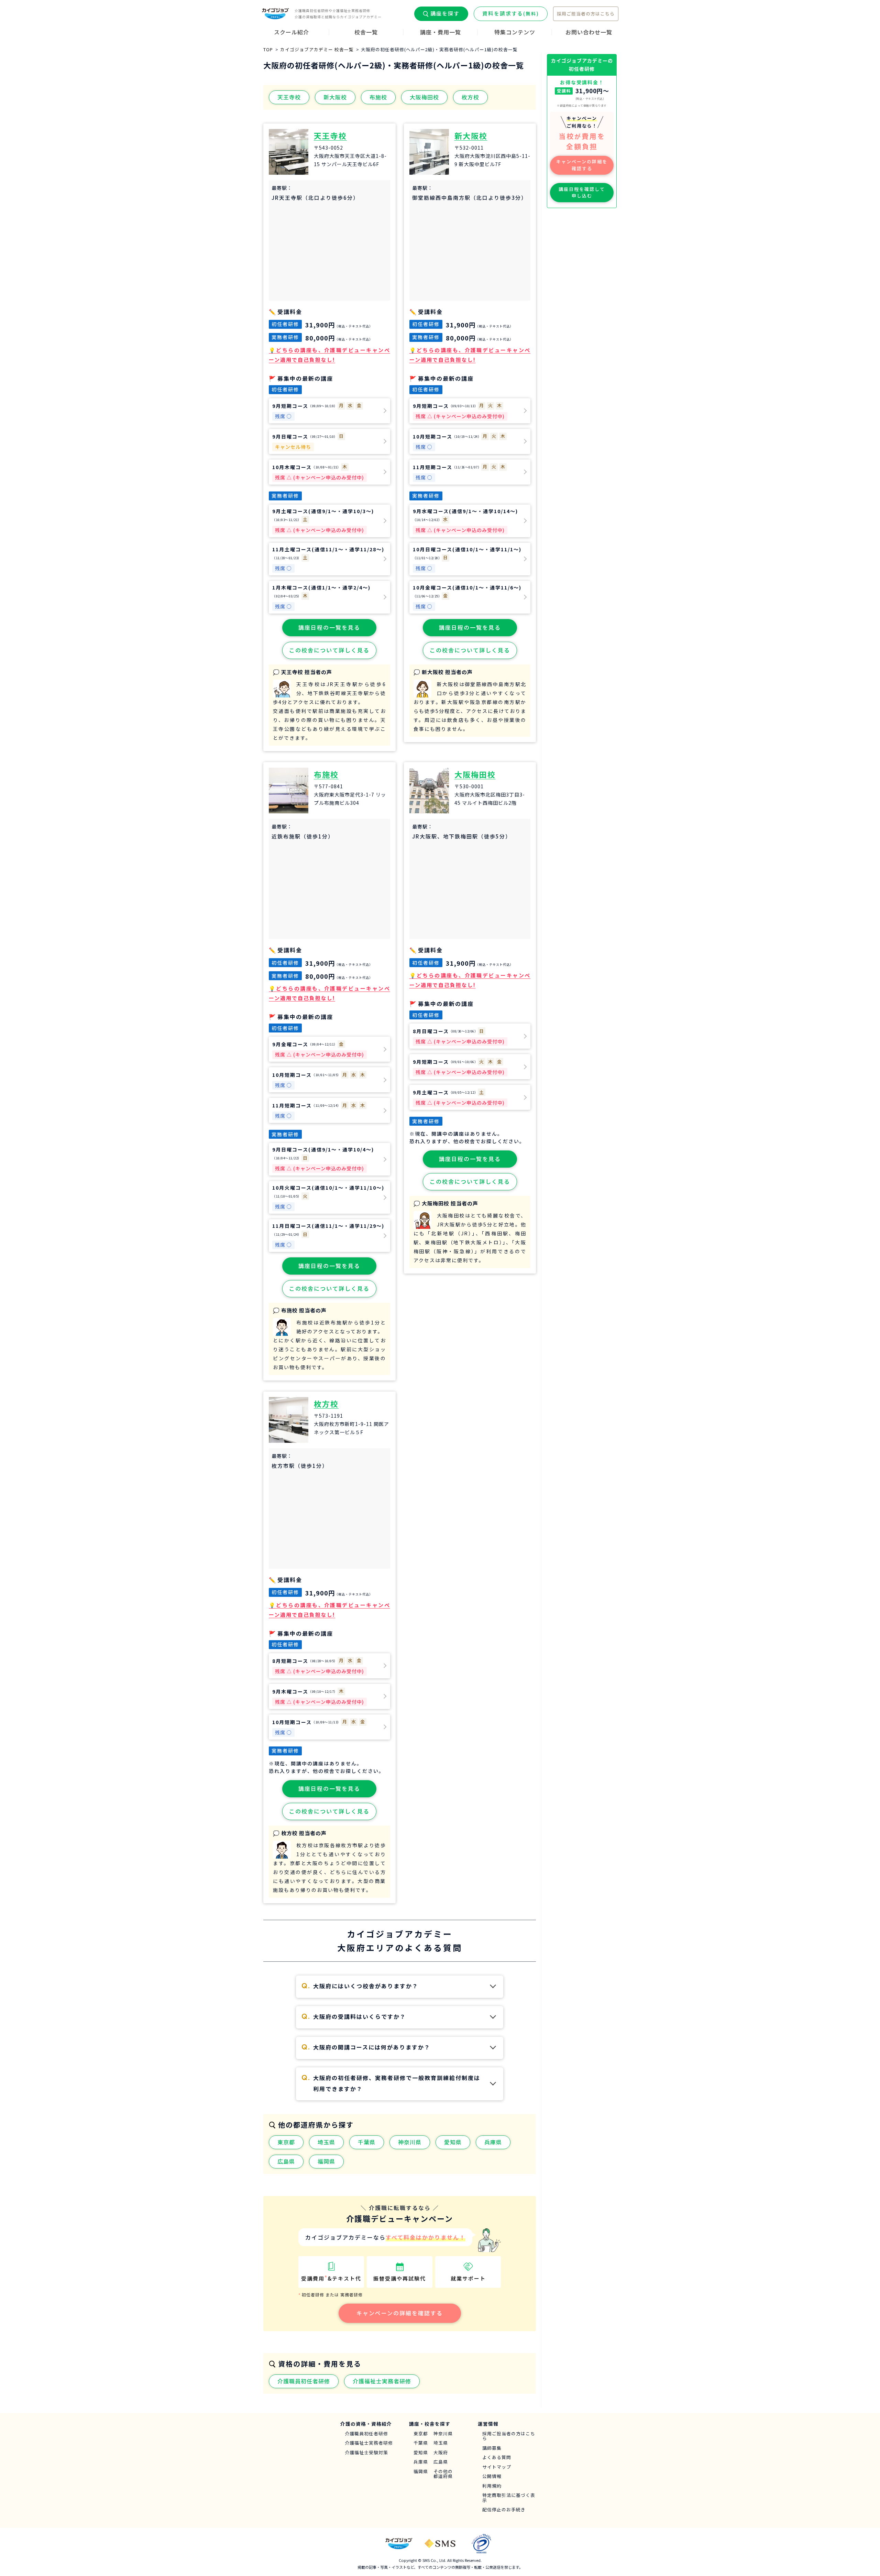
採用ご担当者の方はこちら (586, 14)
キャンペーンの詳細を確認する (400, 2313)
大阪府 (441, 2453)
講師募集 (492, 2448)
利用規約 (492, 2486)
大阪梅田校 (424, 97)
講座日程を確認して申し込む (582, 192)
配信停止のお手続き (504, 2510)
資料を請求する (511, 13)
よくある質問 (497, 2458)
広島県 (286, 2161)
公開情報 (492, 2476)
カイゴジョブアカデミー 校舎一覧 (317, 49)
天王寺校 (289, 97)
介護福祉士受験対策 (366, 2453)
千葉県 (367, 2142)
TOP (268, 49)
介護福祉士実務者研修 (382, 2381)
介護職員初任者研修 (304, 2381)
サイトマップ (497, 2467)
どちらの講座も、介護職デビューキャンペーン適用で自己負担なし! (329, 355)
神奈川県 (410, 2142)
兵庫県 (493, 2142)
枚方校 (470, 97)
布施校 (378, 97)
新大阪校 (335, 97)
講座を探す (445, 13)
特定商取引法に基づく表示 (509, 2498)
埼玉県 (326, 2142)
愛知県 (453, 2142)
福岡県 (326, 2161)
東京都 (286, 2142)
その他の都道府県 (443, 2474)
